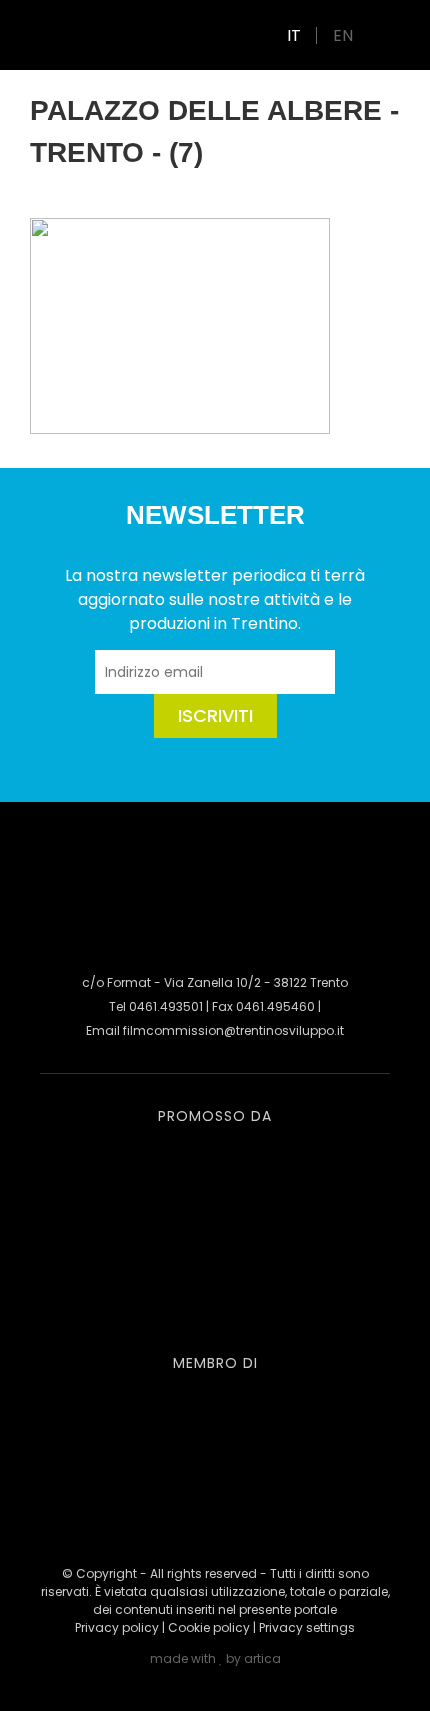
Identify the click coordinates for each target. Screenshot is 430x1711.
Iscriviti (215, 715)
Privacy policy (117, 1627)
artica (262, 1658)
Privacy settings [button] (307, 1627)
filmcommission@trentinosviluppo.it (233, 1030)
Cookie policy (209, 1627)
